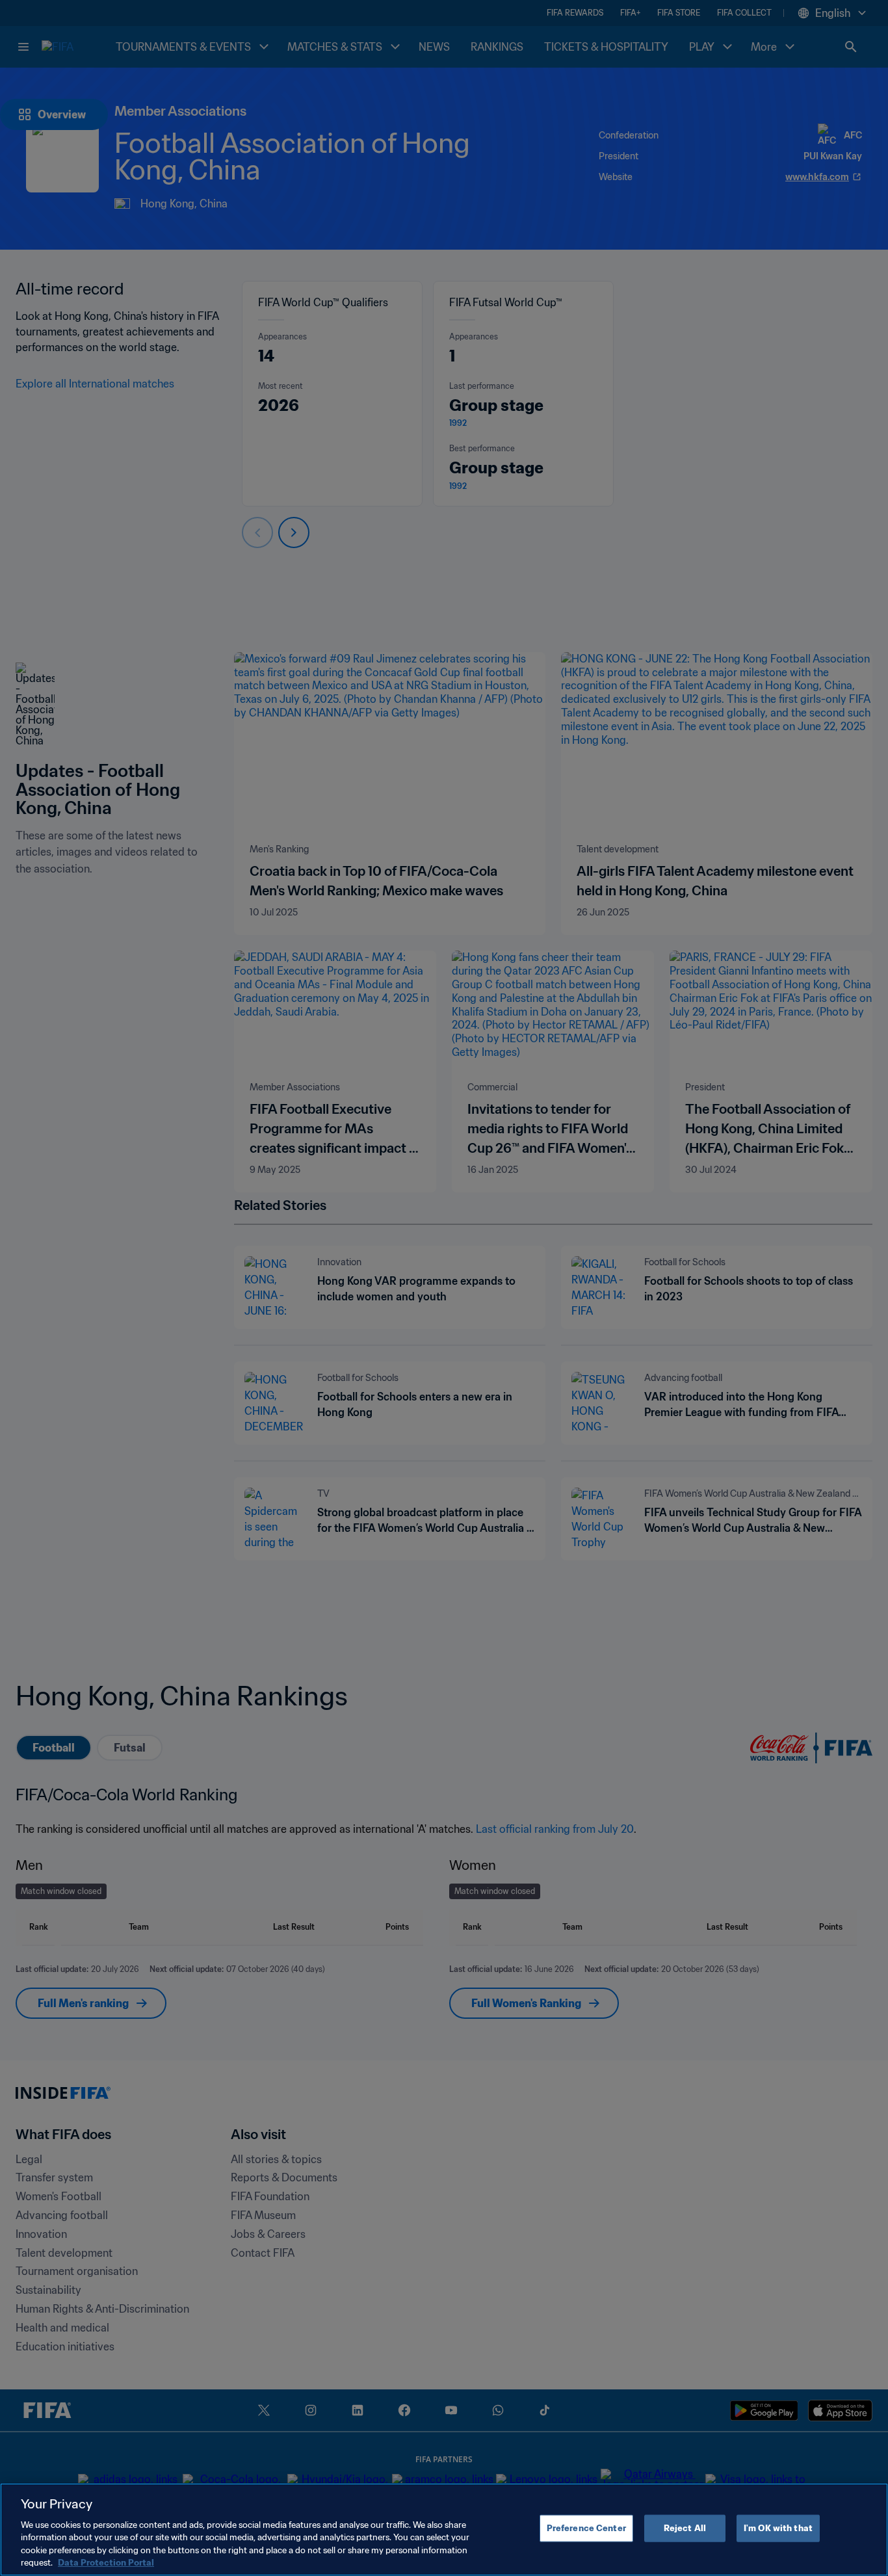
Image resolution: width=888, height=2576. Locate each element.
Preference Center (586, 2528)
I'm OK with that (778, 2528)
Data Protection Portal (106, 2563)
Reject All (685, 2528)
